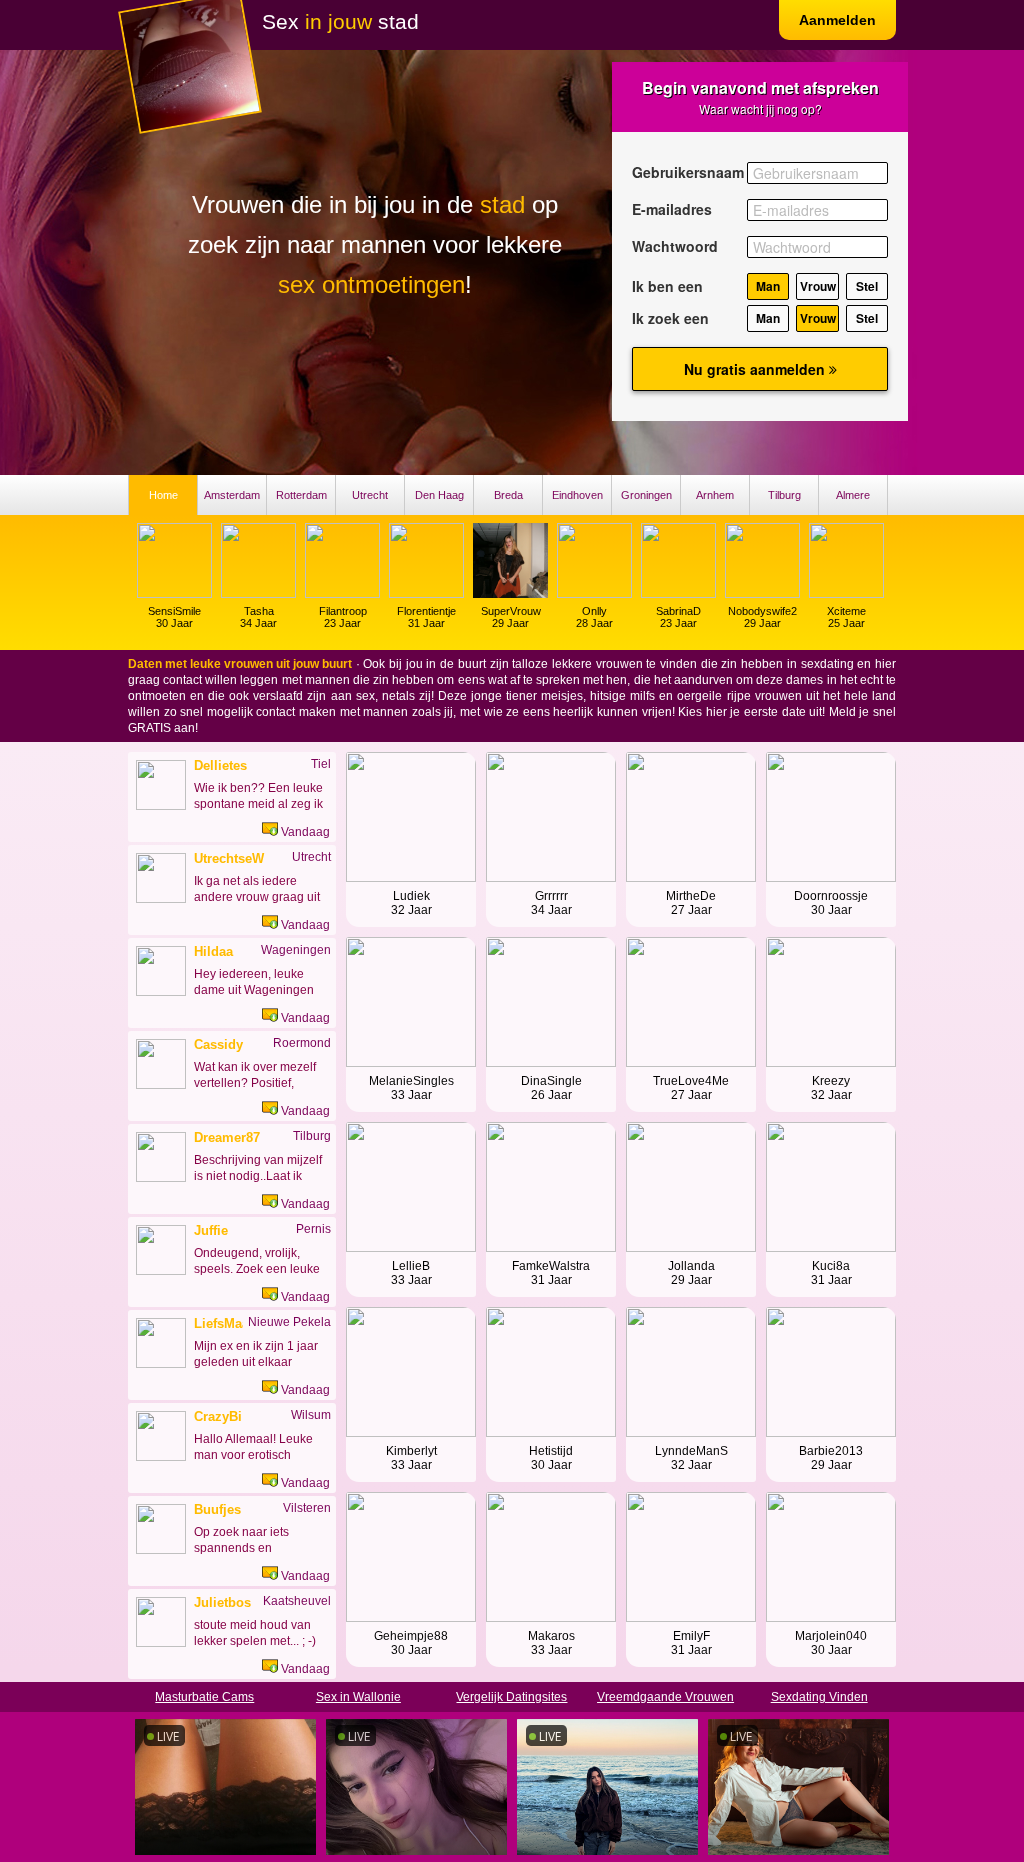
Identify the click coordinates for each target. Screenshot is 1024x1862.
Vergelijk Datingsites (511, 1697)
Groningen (646, 495)
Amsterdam (232, 495)
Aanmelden (837, 20)
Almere (853, 495)
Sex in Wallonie (358, 1697)
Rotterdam (301, 495)
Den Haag (439, 495)
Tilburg (784, 495)
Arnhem (715, 495)
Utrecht (370, 495)
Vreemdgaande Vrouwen (665, 1697)
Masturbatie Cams (204, 1697)
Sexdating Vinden (819, 1697)
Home (163, 495)
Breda (508, 495)
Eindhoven (577, 495)
